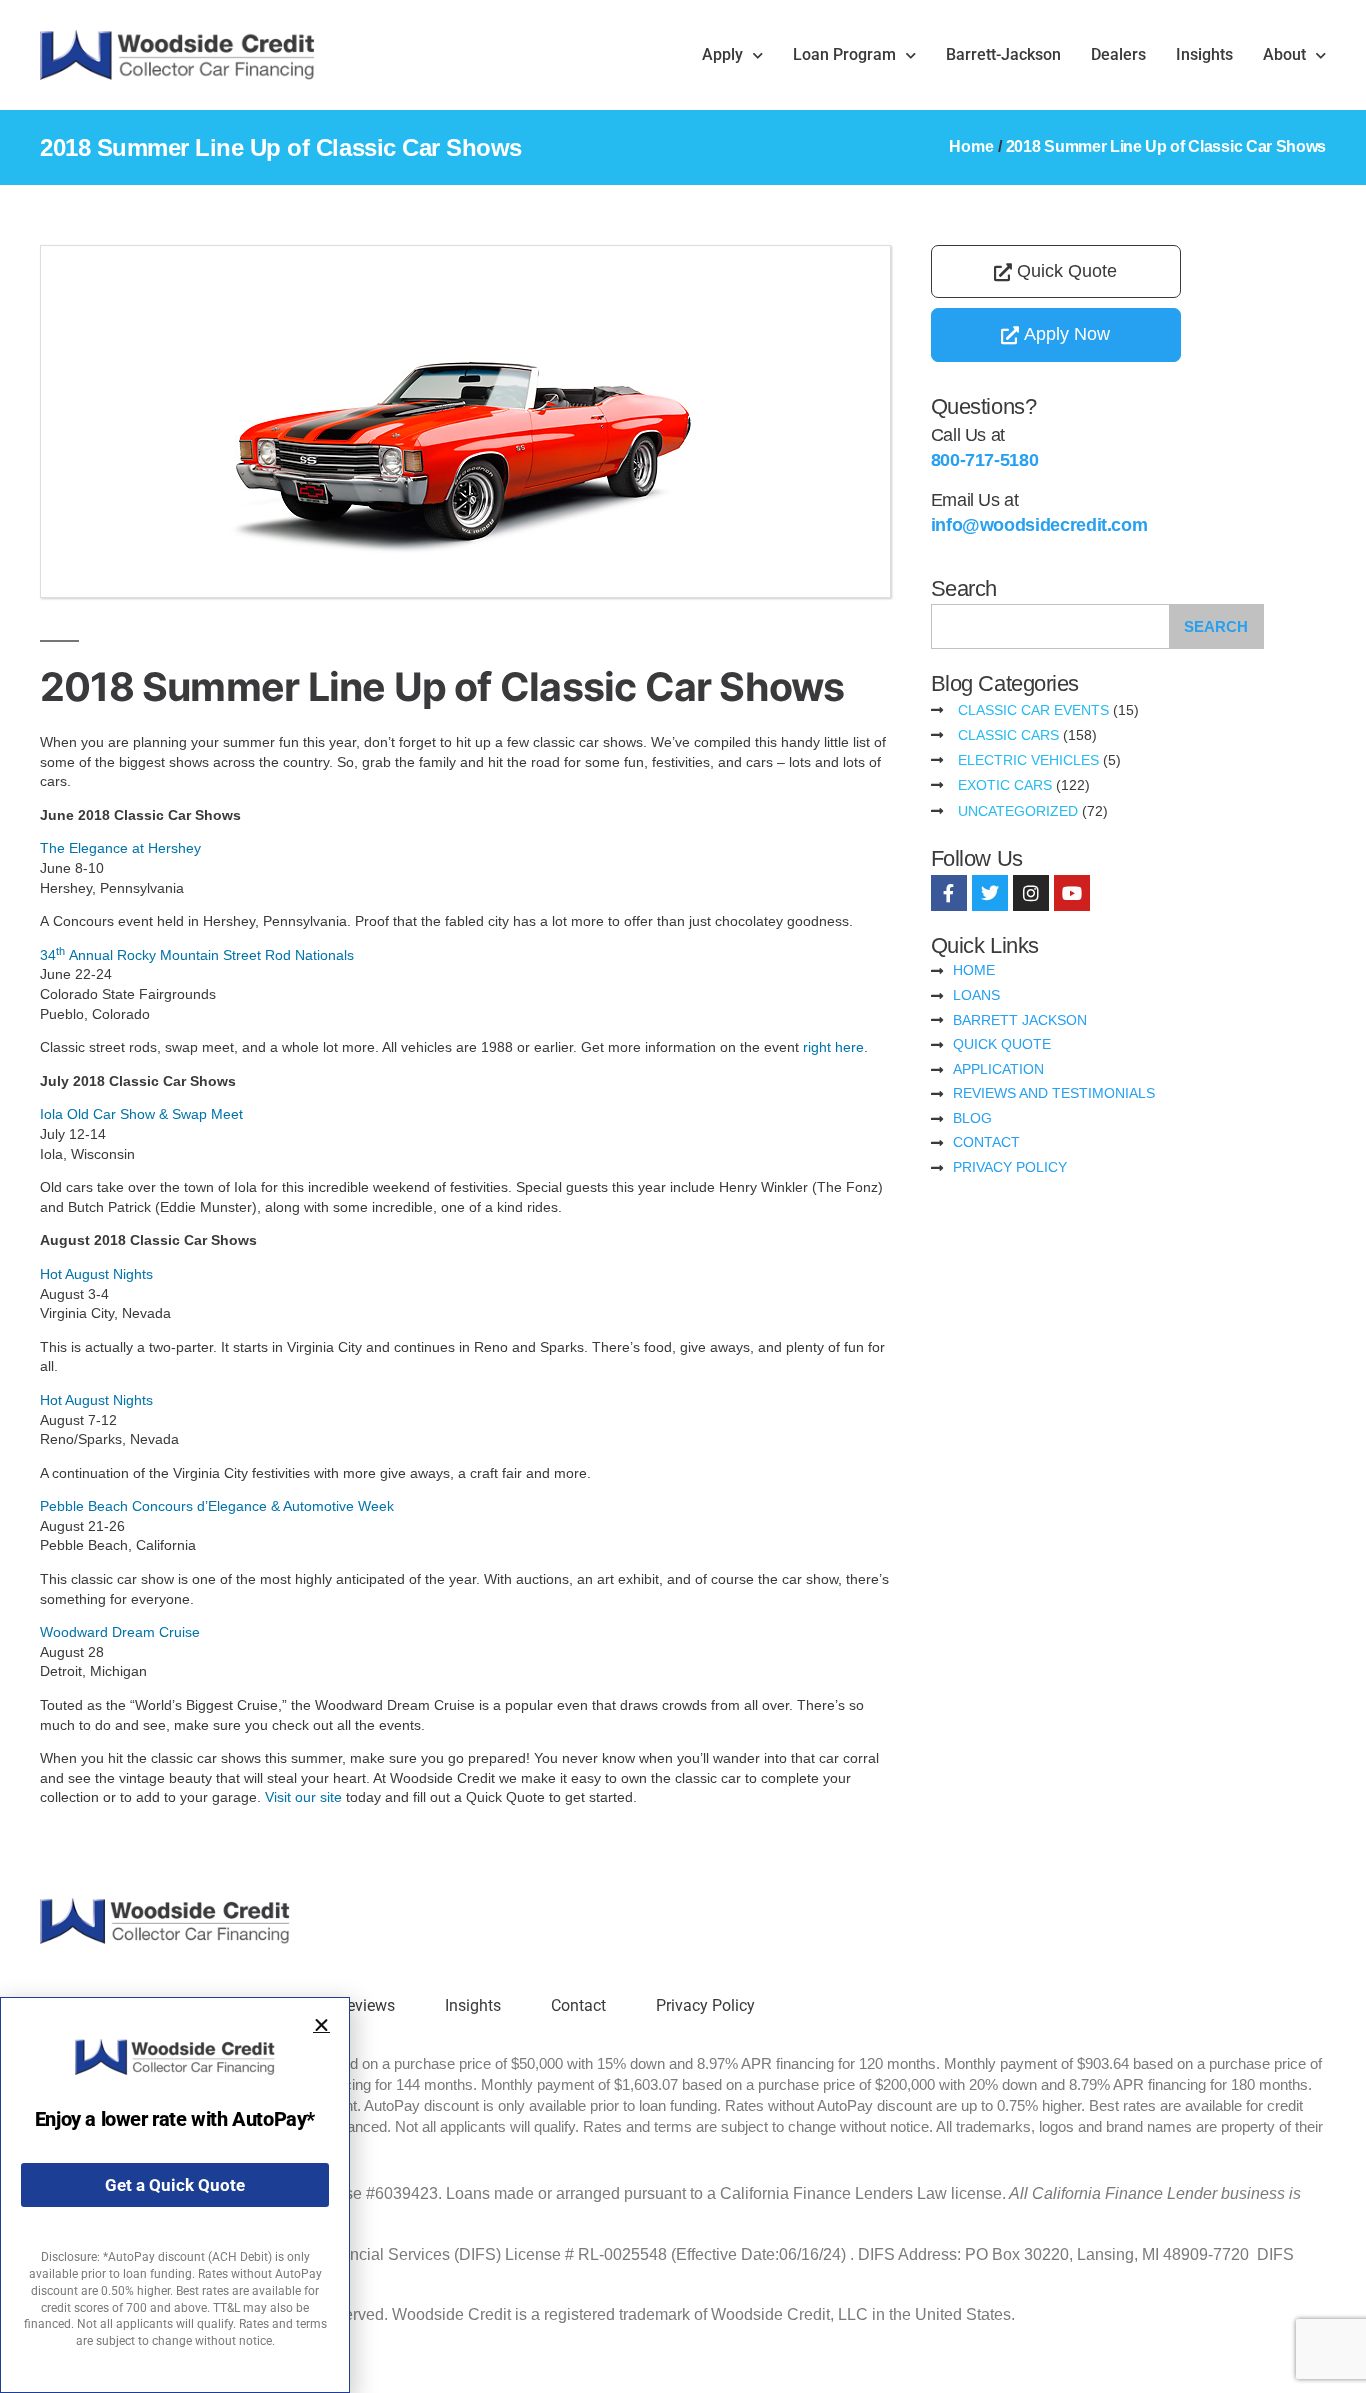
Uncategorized (1018, 811)
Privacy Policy (705, 2005)
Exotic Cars (1005, 785)
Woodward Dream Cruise (120, 1632)
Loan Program (844, 54)
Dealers (1118, 54)
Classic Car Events (1033, 710)
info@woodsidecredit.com (1039, 525)
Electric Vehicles (1028, 760)
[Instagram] (1031, 893)
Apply (722, 54)
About (1284, 54)
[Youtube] (1072, 893)
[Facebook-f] (949, 893)
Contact (578, 2005)
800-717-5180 (985, 460)
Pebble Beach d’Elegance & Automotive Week (217, 1506)
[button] (321, 2025)
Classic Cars (1008, 735)
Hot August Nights (96, 1274)
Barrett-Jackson (1003, 54)
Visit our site (303, 1797)
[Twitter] (990, 893)
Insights (1204, 54)
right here (833, 1047)
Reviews (366, 2005)
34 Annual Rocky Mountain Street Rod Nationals (197, 955)
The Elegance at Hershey (120, 848)
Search (1216, 626)
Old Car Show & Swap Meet (141, 1114)
